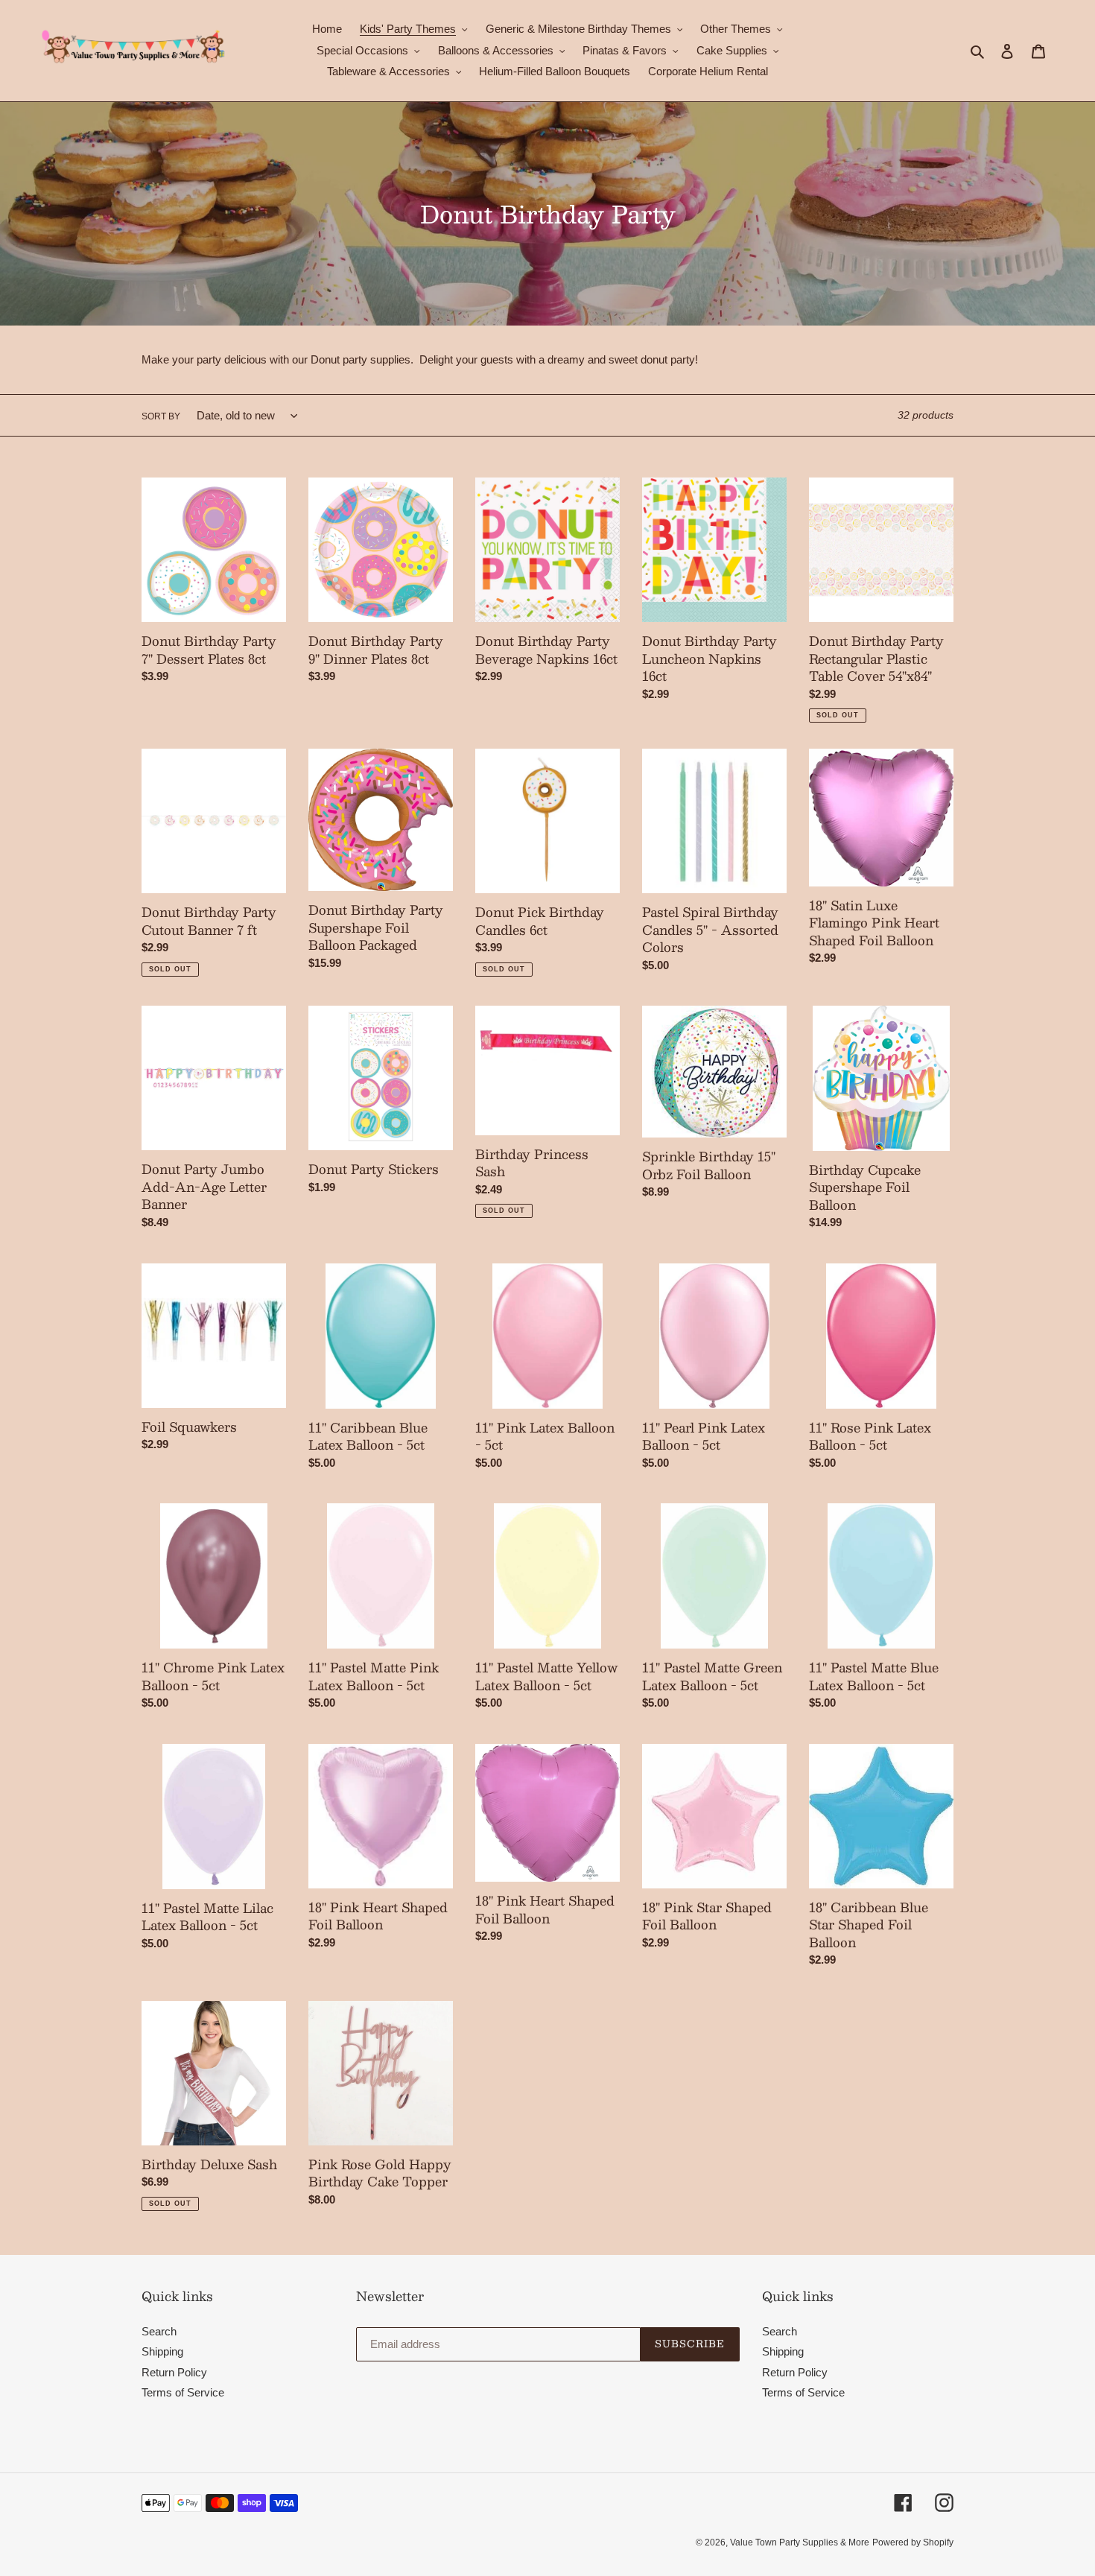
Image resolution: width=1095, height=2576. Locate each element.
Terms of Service (183, 2392)
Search (159, 2331)
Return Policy (174, 2372)
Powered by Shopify (913, 2542)
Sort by (161, 416)
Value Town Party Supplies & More (800, 2542)
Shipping (162, 2351)
